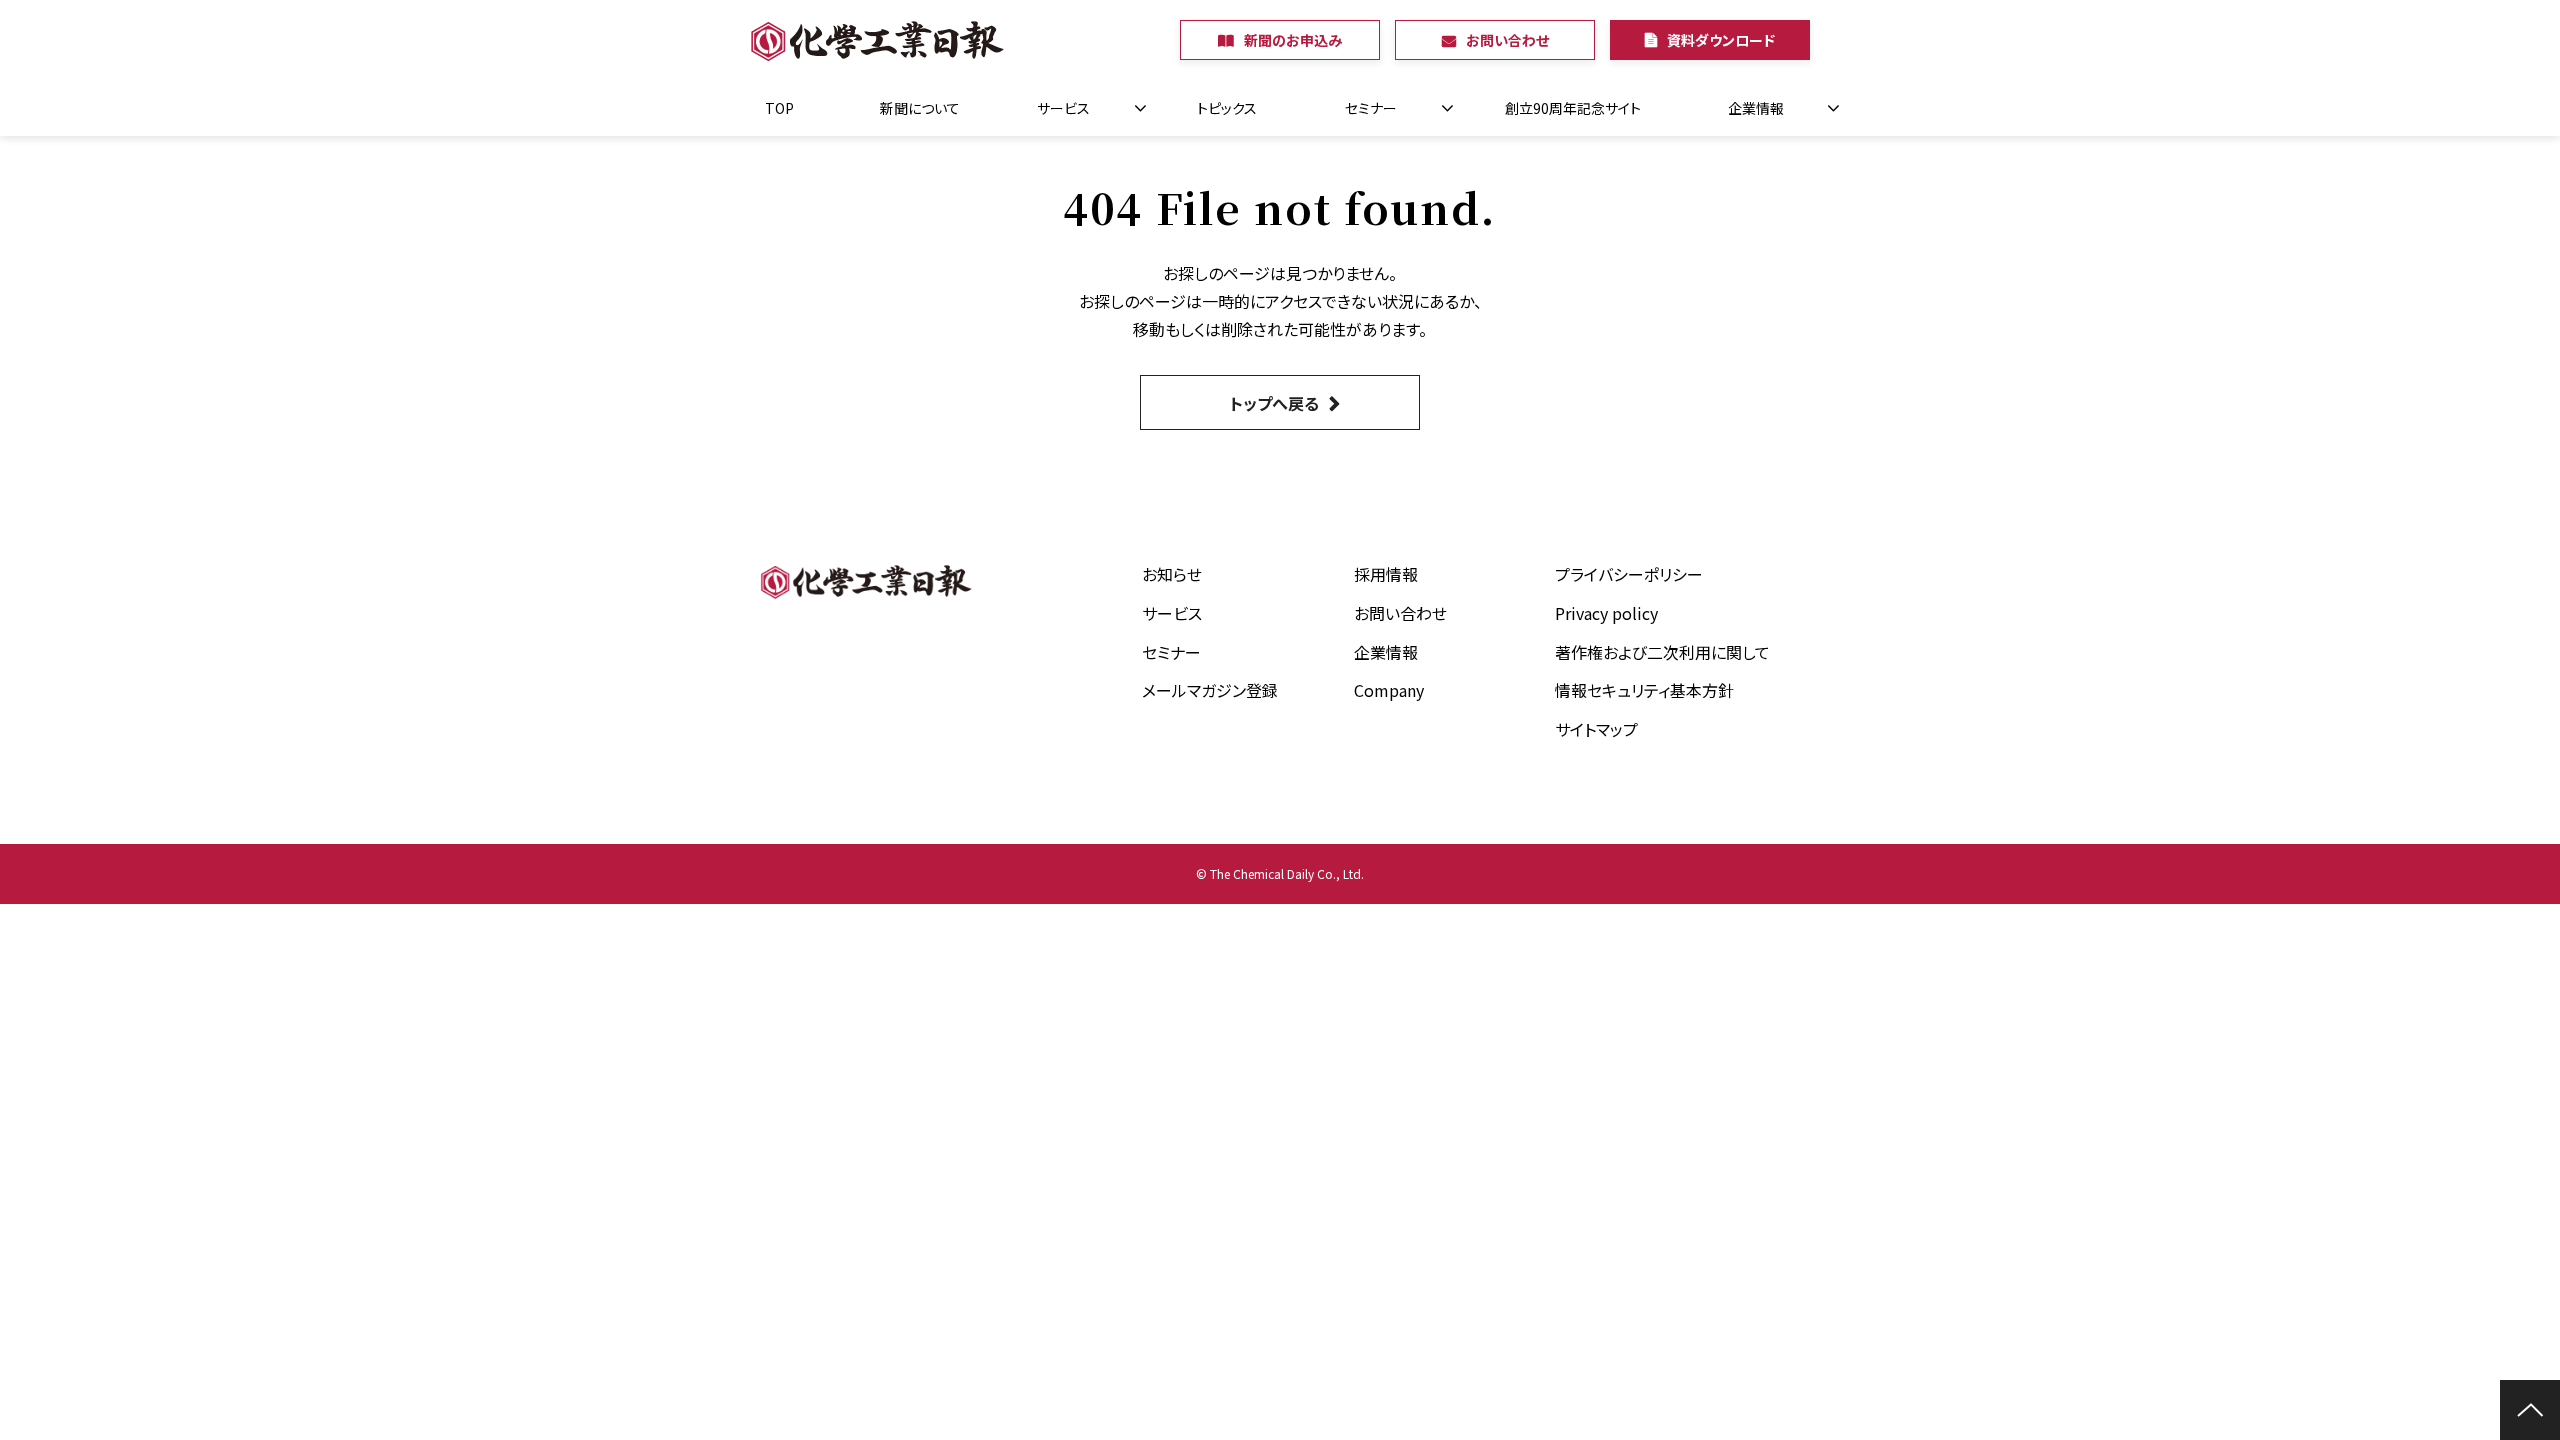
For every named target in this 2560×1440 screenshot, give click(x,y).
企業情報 (1756, 108)
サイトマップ (1596, 729)
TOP (779, 108)
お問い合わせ (1507, 40)
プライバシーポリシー (1629, 574)
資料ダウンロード (1721, 40)
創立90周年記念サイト (1573, 108)
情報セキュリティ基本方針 (1644, 690)
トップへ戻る (1274, 403)
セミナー (1371, 108)
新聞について (920, 108)
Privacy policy (1606, 613)
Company (1389, 690)
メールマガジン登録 (1210, 690)
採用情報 (1386, 574)
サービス (1063, 108)
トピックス (1227, 108)
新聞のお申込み (1293, 40)
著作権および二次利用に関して (1662, 652)
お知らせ (1172, 574)
